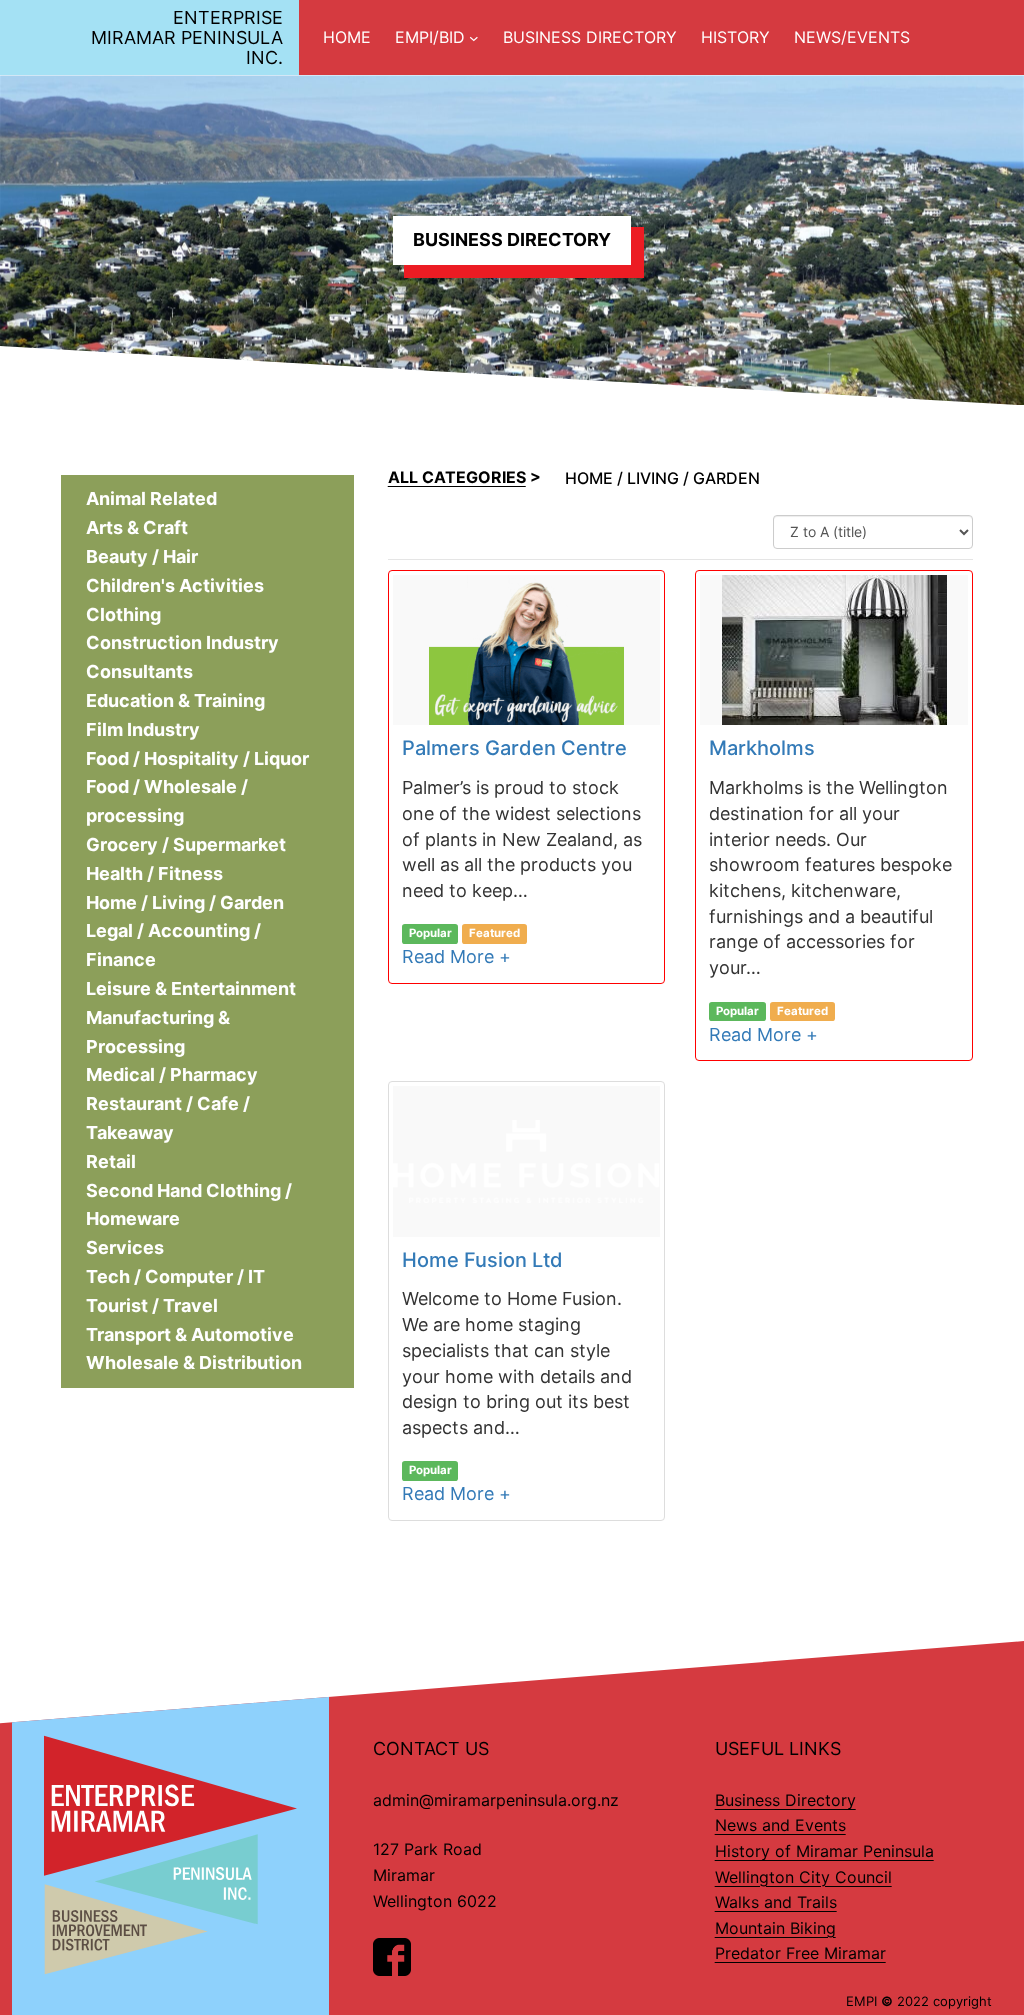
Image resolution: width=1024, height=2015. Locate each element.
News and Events (780, 1825)
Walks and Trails (776, 1902)
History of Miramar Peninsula (824, 1851)
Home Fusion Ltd (482, 1260)
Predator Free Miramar (800, 1953)
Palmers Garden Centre (514, 749)
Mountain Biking (775, 1928)
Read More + (456, 956)
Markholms (762, 749)
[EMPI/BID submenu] (474, 38)
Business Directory (785, 1800)
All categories (457, 477)
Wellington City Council (803, 1877)
